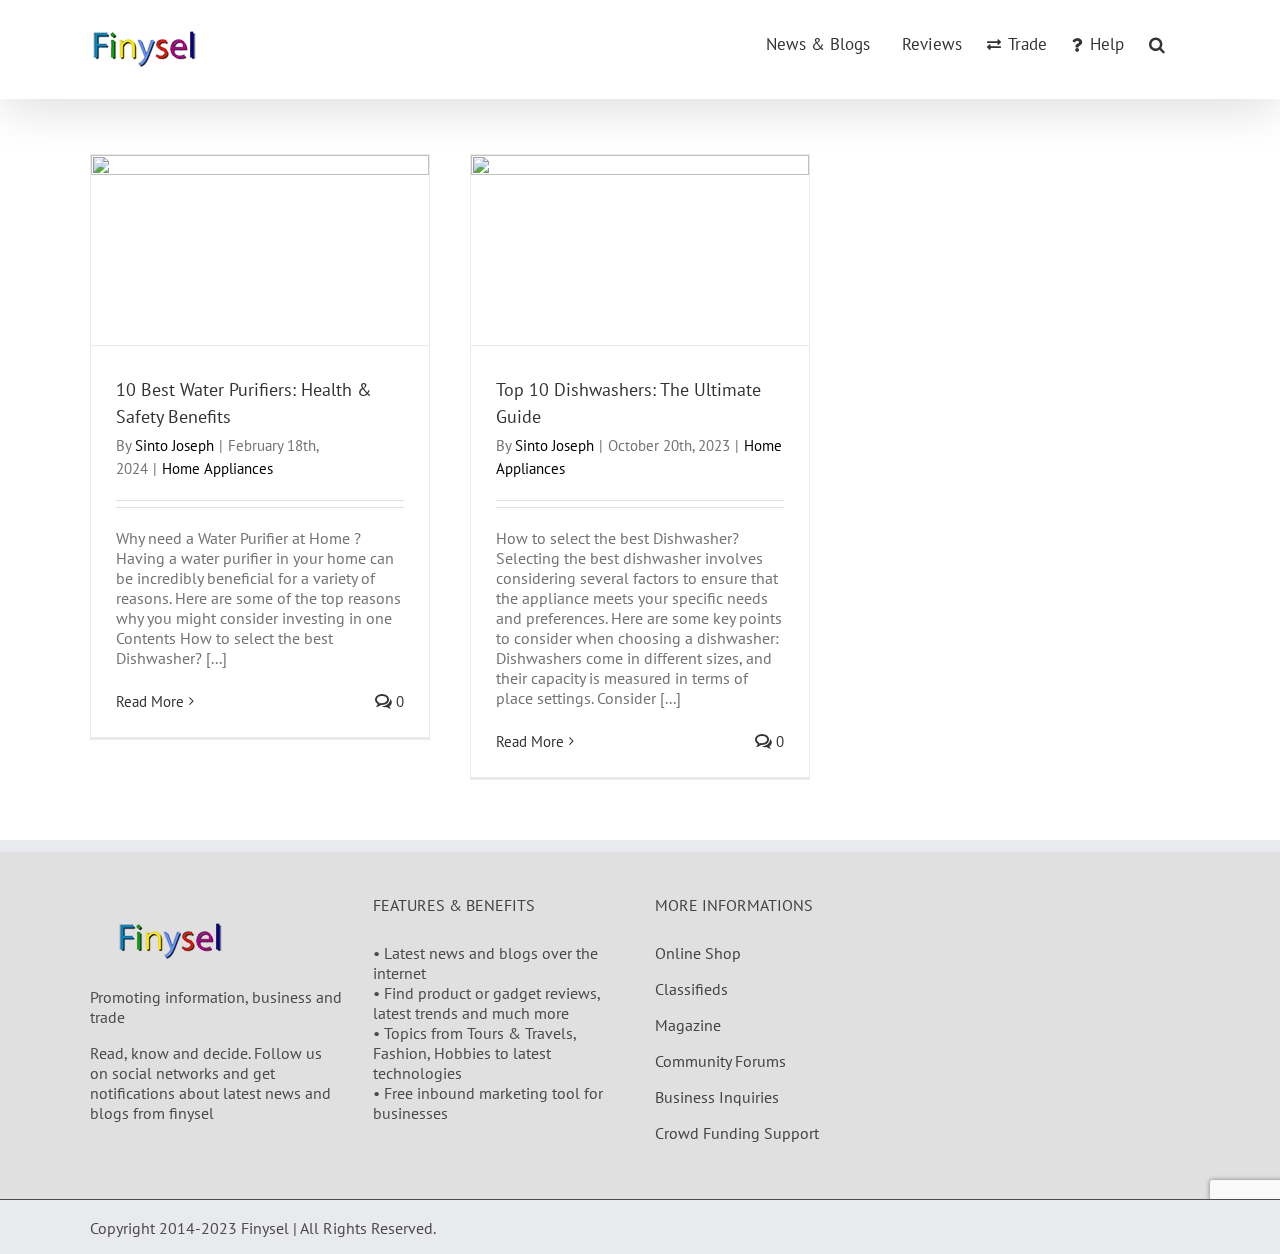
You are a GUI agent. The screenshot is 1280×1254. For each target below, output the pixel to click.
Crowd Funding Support (737, 1133)
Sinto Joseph (174, 445)
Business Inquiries (717, 1097)
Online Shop (698, 953)
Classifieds (691, 989)
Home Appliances (217, 468)
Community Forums (720, 1061)
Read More (150, 701)
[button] (1157, 43)
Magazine (688, 1025)
